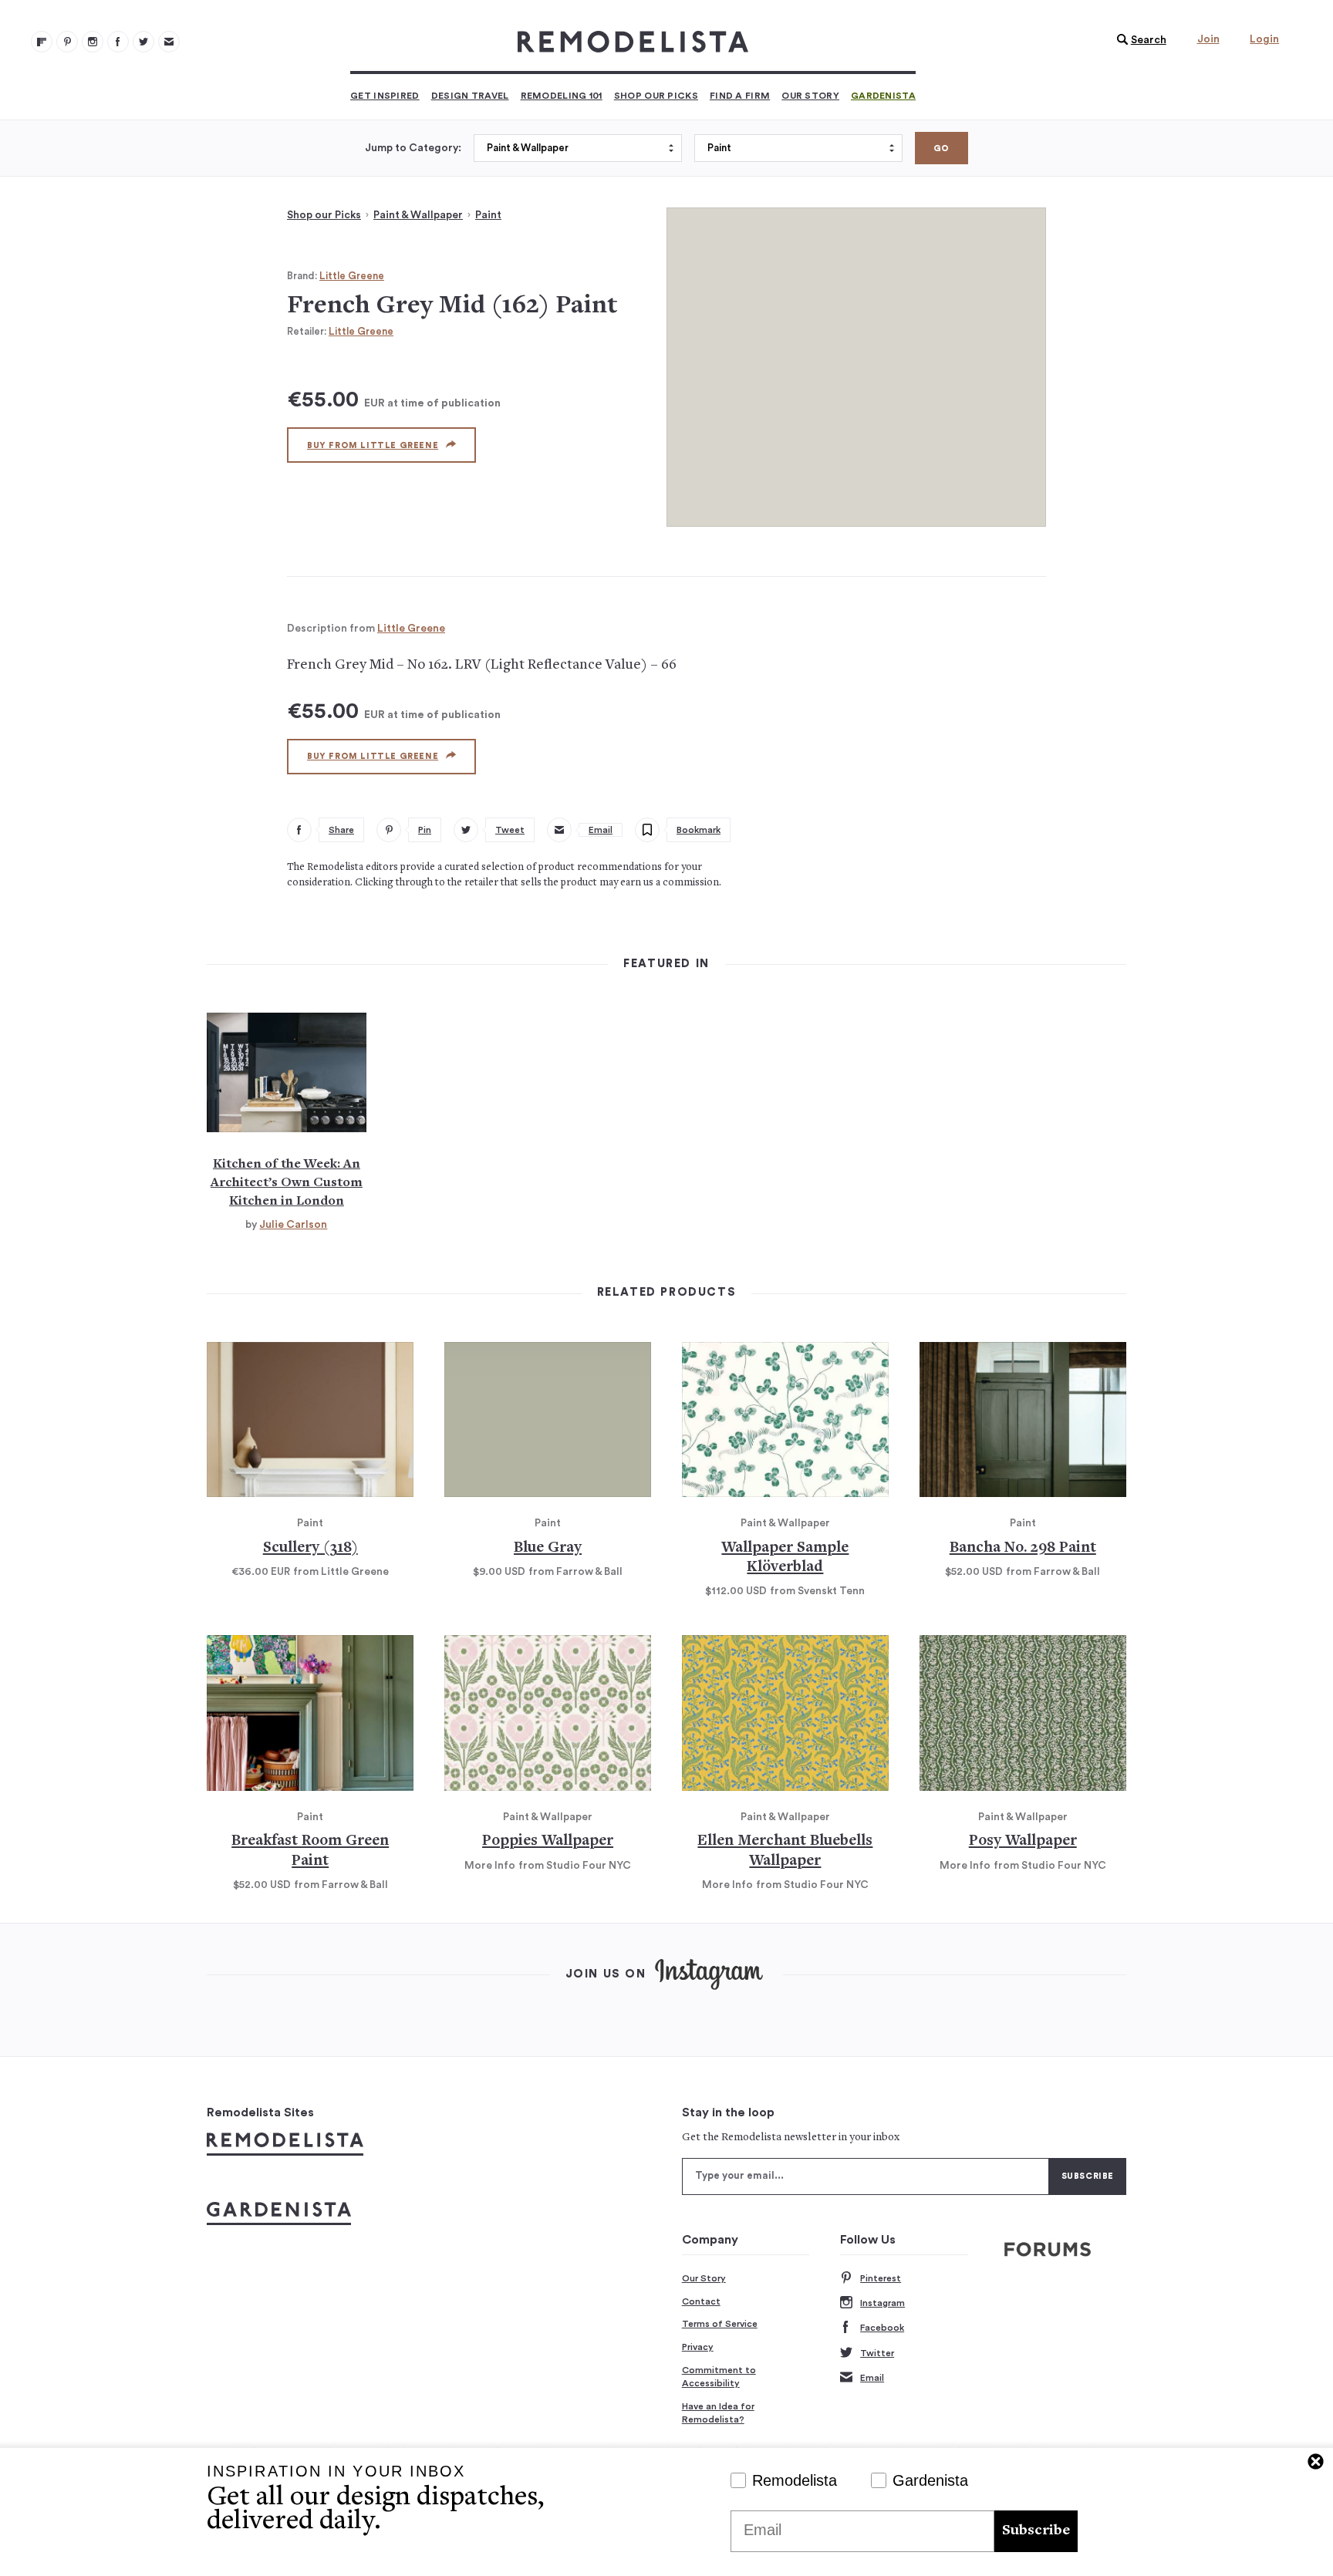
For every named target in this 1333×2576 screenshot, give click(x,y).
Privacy (698, 2347)
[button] (1138, 40)
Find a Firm (740, 96)
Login (1264, 39)
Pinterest (881, 2278)
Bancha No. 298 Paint (1023, 1548)
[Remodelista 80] (67, 42)
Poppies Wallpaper (548, 1841)
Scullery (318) (310, 1548)
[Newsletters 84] (169, 42)
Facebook (882, 2328)
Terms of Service (720, 2324)
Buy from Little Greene (373, 445)
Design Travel (470, 96)
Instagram (882, 2303)
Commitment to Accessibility (719, 2377)
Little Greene (352, 276)
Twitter (877, 2353)
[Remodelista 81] (93, 42)
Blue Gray (548, 1548)
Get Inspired (385, 96)
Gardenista (883, 96)
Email (872, 2378)
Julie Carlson (293, 1225)
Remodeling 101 (562, 96)
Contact (701, 2301)
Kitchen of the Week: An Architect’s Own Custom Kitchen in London (287, 1183)
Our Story (810, 96)
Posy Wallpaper (1023, 1841)
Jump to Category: (413, 148)
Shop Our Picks (656, 96)
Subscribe (1036, 2531)
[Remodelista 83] (143, 42)
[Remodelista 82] (118, 42)
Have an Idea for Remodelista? (718, 2413)
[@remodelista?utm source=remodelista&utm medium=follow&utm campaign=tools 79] (42, 42)
